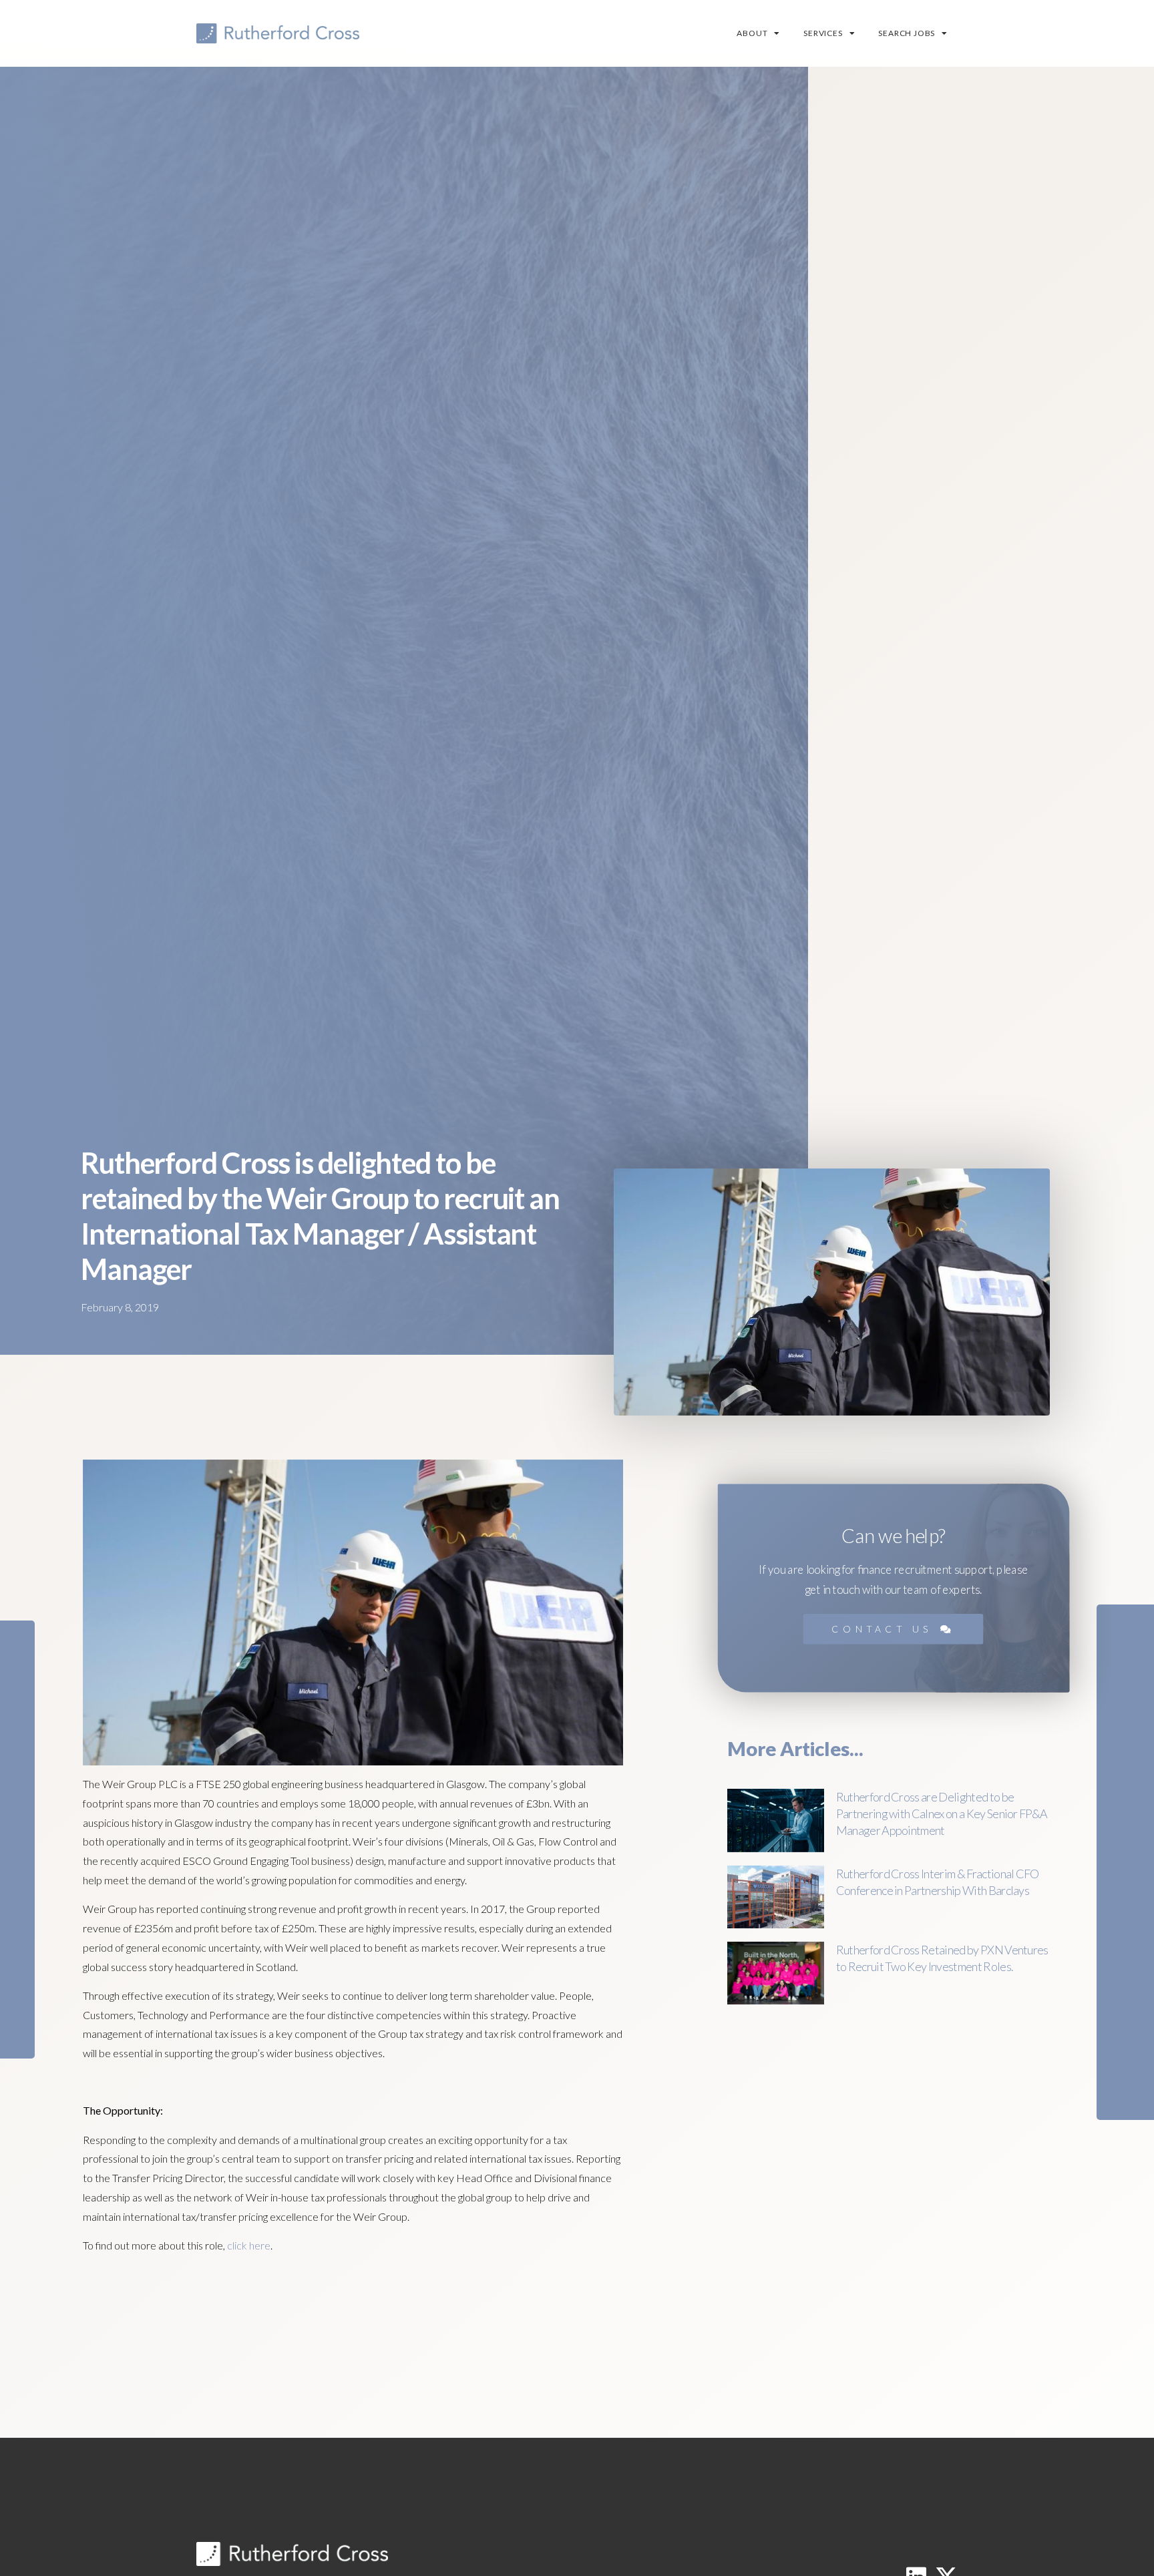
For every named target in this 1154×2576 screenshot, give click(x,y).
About (752, 33)
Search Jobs (907, 33)
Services (823, 33)
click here (249, 2245)
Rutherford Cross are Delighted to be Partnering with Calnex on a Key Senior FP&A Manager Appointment (942, 1813)
